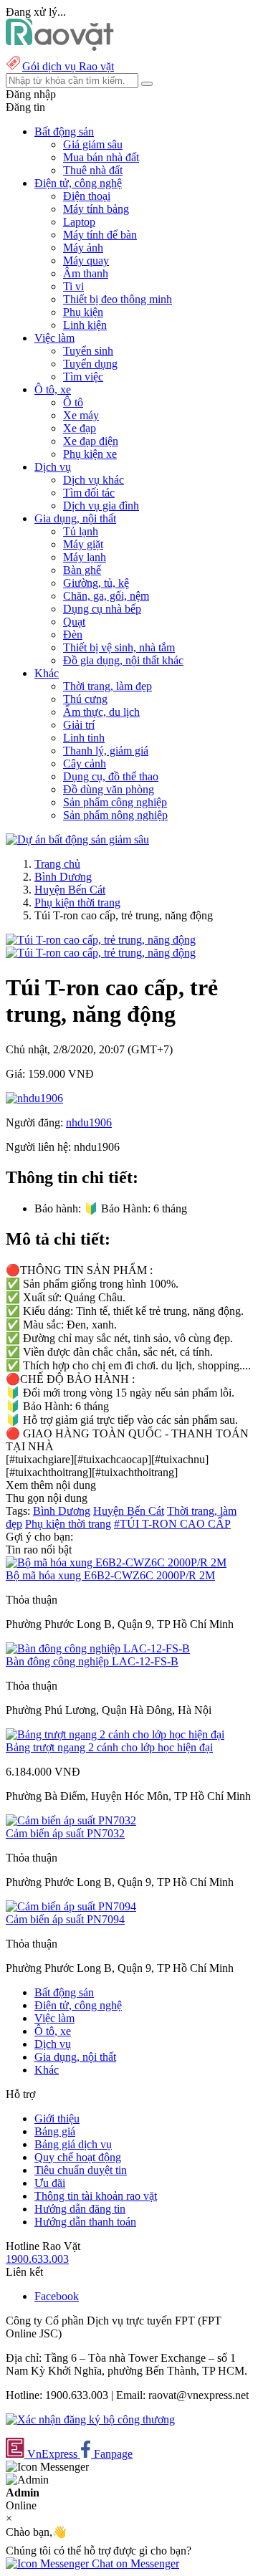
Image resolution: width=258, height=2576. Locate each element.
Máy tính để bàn (100, 235)
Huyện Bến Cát (70, 890)
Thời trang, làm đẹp (107, 686)
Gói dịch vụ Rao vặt (68, 66)
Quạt (74, 622)
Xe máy (81, 415)
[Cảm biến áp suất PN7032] (71, 1820)
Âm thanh (86, 273)
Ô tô (73, 402)
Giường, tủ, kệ (96, 583)
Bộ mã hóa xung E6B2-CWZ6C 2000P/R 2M (110, 1575)
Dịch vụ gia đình (101, 506)
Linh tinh (84, 738)
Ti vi (73, 286)
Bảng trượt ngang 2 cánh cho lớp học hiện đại (109, 1747)
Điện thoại (87, 196)
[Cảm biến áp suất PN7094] (71, 1906)
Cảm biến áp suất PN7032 (65, 1833)
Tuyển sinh (88, 351)
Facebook (57, 2296)
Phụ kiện (83, 312)
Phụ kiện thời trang (77, 902)
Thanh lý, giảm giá (106, 751)
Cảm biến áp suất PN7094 (65, 1919)
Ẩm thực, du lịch (101, 712)
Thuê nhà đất (93, 170)
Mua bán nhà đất (101, 157)
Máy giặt (83, 544)
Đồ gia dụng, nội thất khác (123, 660)
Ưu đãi (50, 2183)
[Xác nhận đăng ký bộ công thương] (90, 2419)
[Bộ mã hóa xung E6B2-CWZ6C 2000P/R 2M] (116, 1562)
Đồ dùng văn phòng (109, 789)
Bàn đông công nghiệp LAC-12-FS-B (92, 1661)
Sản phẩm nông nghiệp (115, 815)
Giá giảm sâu (93, 144)
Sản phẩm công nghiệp (115, 802)
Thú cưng (85, 699)
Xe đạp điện (91, 441)
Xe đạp (80, 428)
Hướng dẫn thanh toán (85, 2222)
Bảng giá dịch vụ (73, 2144)
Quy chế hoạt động (78, 2157)
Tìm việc (83, 377)
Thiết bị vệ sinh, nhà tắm (119, 647)
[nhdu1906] (34, 1098)
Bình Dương (63, 877)
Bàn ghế (82, 570)
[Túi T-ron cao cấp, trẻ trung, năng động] (101, 940)
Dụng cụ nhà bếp (102, 609)
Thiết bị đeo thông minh (118, 299)
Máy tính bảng (96, 209)
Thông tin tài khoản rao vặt (96, 2196)
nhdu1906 (89, 1122)
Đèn (73, 635)
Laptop (79, 222)
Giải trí (79, 725)
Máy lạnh (85, 557)
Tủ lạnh (81, 531)
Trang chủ (57, 864)
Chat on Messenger (134, 2563)
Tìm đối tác (89, 493)
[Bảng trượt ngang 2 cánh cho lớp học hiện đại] (115, 1734)
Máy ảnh (83, 248)
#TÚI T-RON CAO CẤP (172, 1524)
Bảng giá (55, 2131)
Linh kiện (85, 325)
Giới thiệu (57, 2118)
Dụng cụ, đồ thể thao (111, 776)
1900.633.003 (37, 2259)
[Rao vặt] (60, 47)
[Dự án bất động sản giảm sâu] (77, 839)
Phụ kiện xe (90, 454)
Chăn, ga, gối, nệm (106, 596)
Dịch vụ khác (94, 480)
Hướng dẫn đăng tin (80, 2209)
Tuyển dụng (90, 364)
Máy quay (86, 260)
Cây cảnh (85, 763)
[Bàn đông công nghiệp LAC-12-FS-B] (98, 1648)
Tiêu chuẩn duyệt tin (81, 2170)
